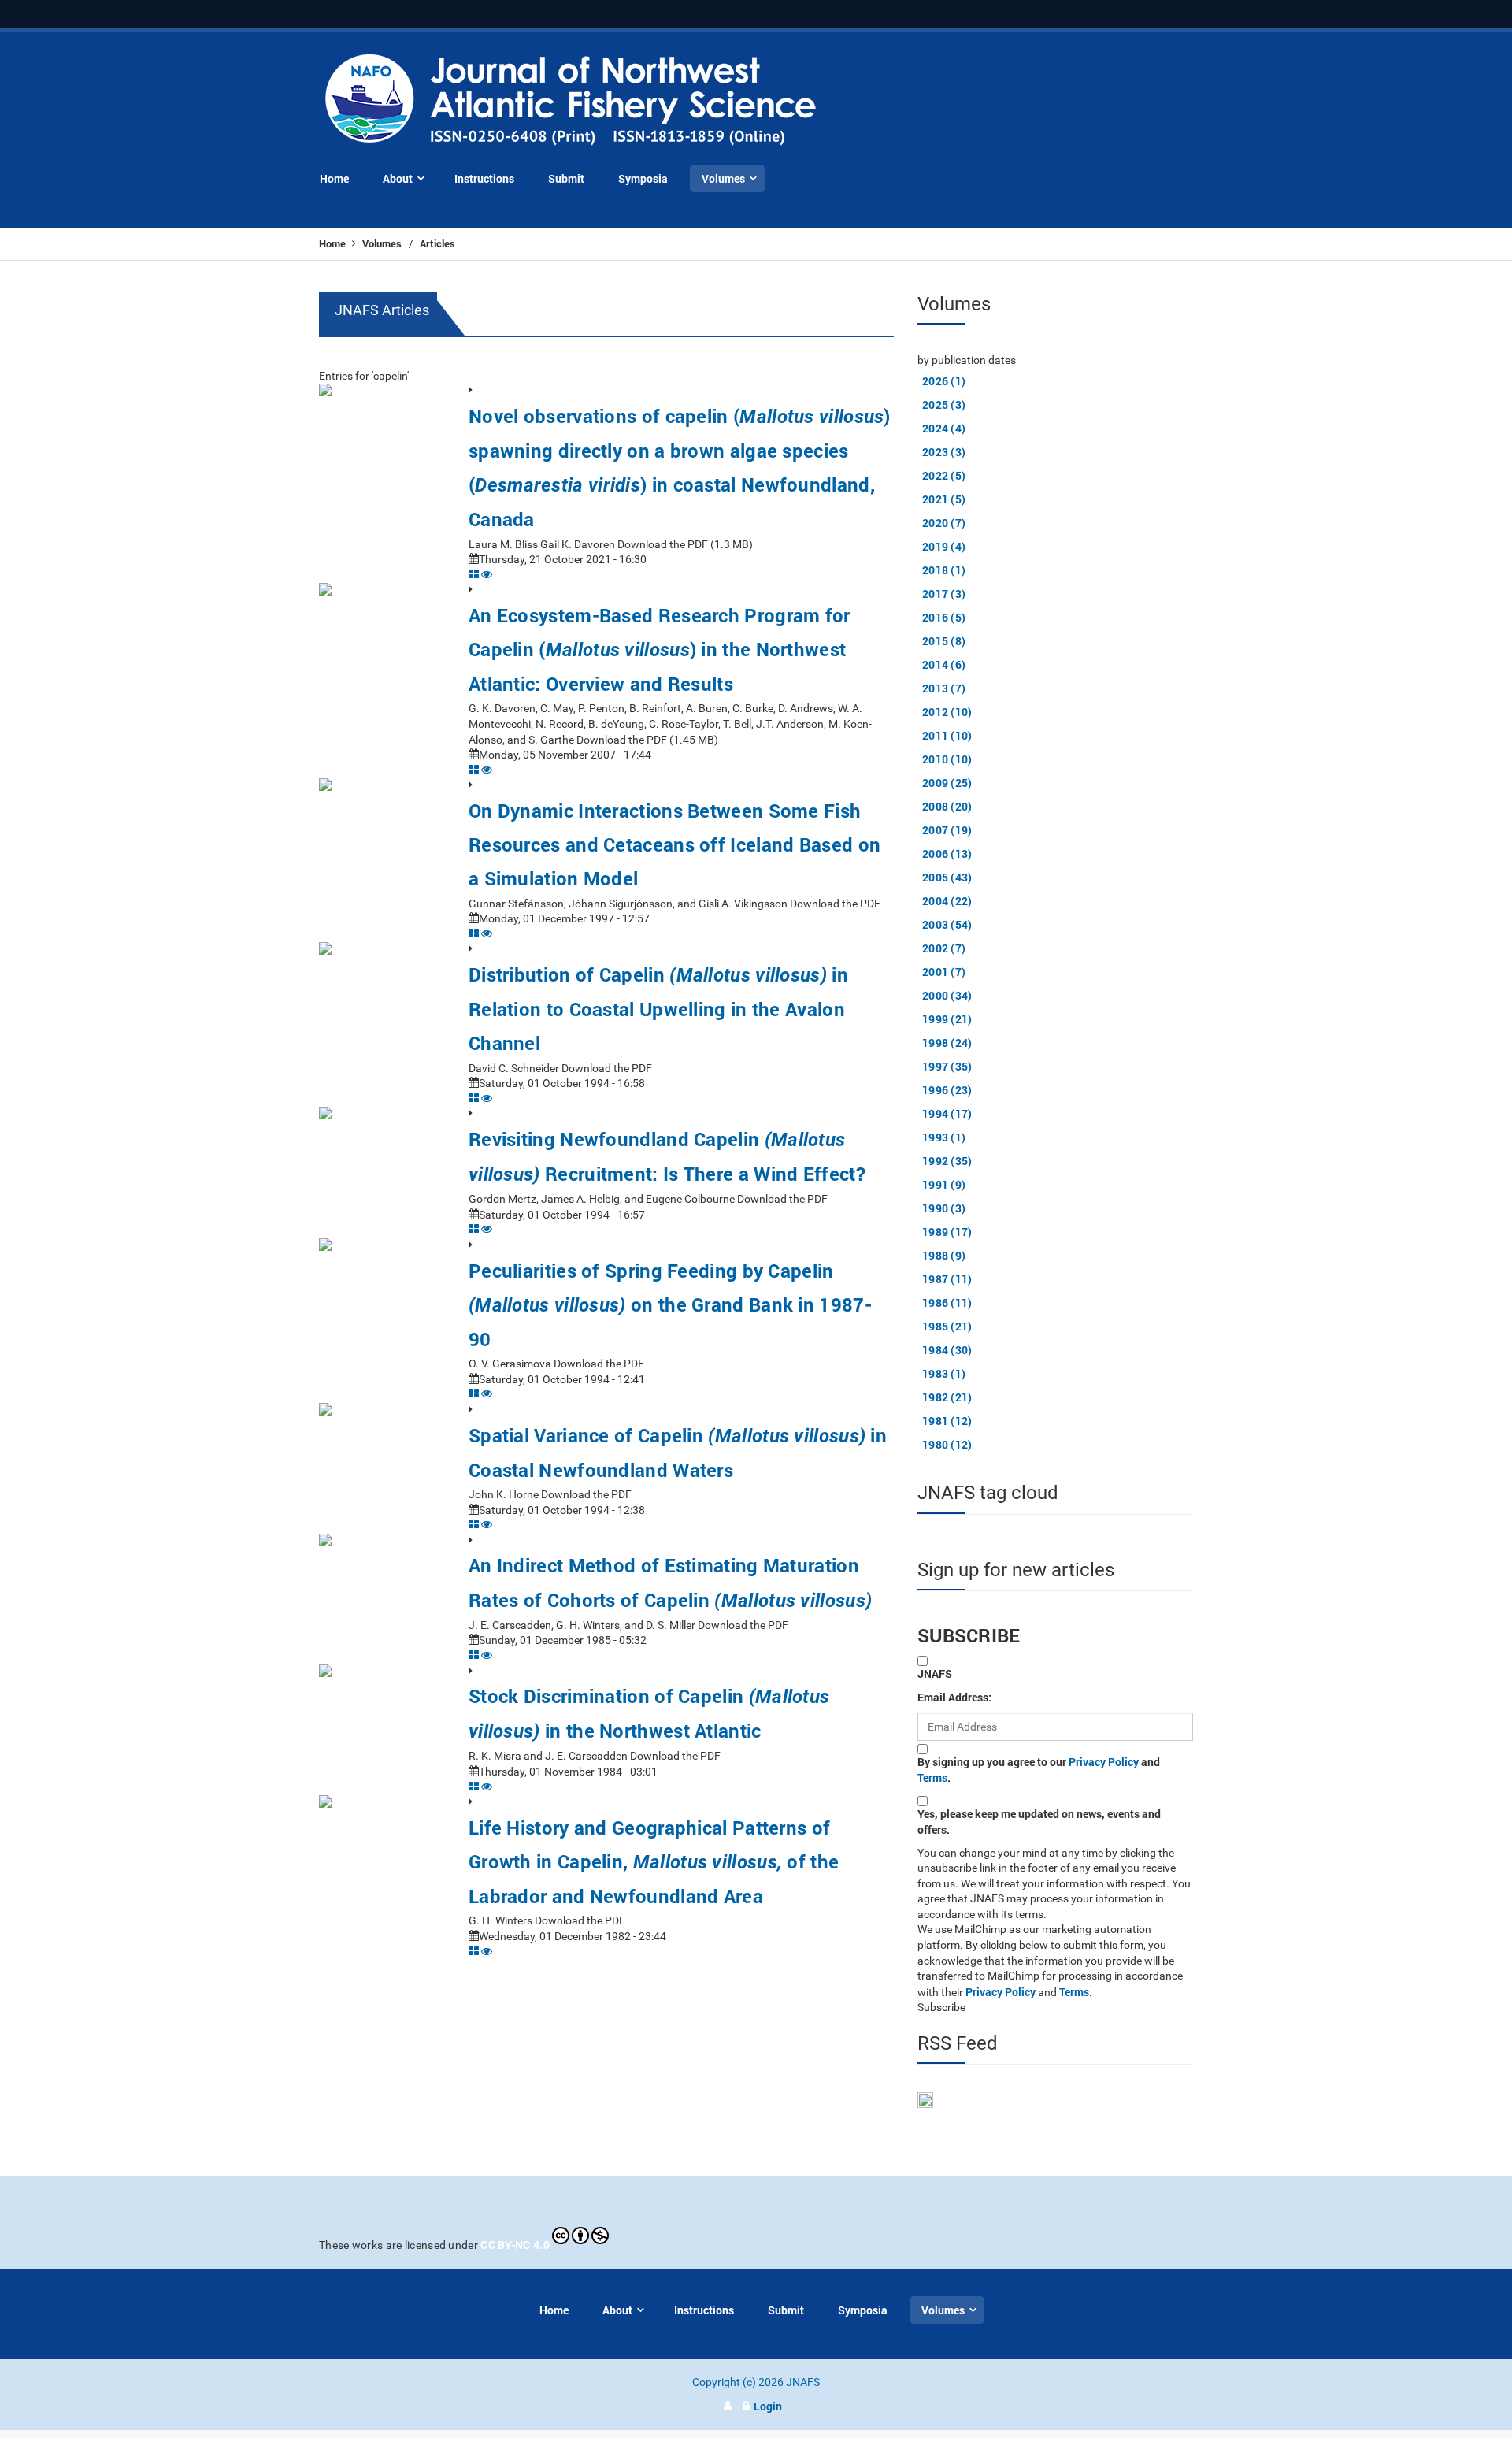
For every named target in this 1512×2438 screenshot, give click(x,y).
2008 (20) (947, 806)
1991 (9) (944, 1184)
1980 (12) (947, 1444)
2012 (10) (947, 712)
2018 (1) (944, 570)
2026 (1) (944, 381)
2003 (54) (947, 924)
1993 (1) (944, 1137)
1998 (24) (947, 1043)
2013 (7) (944, 688)
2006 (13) (947, 853)
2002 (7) (944, 948)
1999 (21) (947, 1019)
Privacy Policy (1104, 1762)
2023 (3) (944, 452)
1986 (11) (947, 1302)
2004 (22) (947, 901)
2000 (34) (947, 995)
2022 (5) (944, 475)
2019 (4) (944, 546)
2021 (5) (944, 499)
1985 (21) (947, 1326)
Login (768, 2406)
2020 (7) (944, 523)
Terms (932, 1777)
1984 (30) (947, 1350)
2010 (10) (947, 759)
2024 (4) (944, 428)
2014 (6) (944, 664)
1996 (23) (947, 1090)
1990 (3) (944, 1208)
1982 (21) (947, 1397)
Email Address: (954, 1697)
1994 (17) (947, 1113)
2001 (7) (944, 972)
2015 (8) (944, 641)
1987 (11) (947, 1279)
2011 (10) (947, 735)
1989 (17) (947, 1232)
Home (334, 243)
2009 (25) (947, 783)
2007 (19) (947, 830)
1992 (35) (947, 1161)
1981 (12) (947, 1421)
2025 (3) (944, 404)
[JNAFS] (571, 100)
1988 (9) (944, 1255)
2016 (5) (944, 617)
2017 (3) (944, 594)
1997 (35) (947, 1066)
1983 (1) (944, 1373)
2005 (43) (947, 877)
